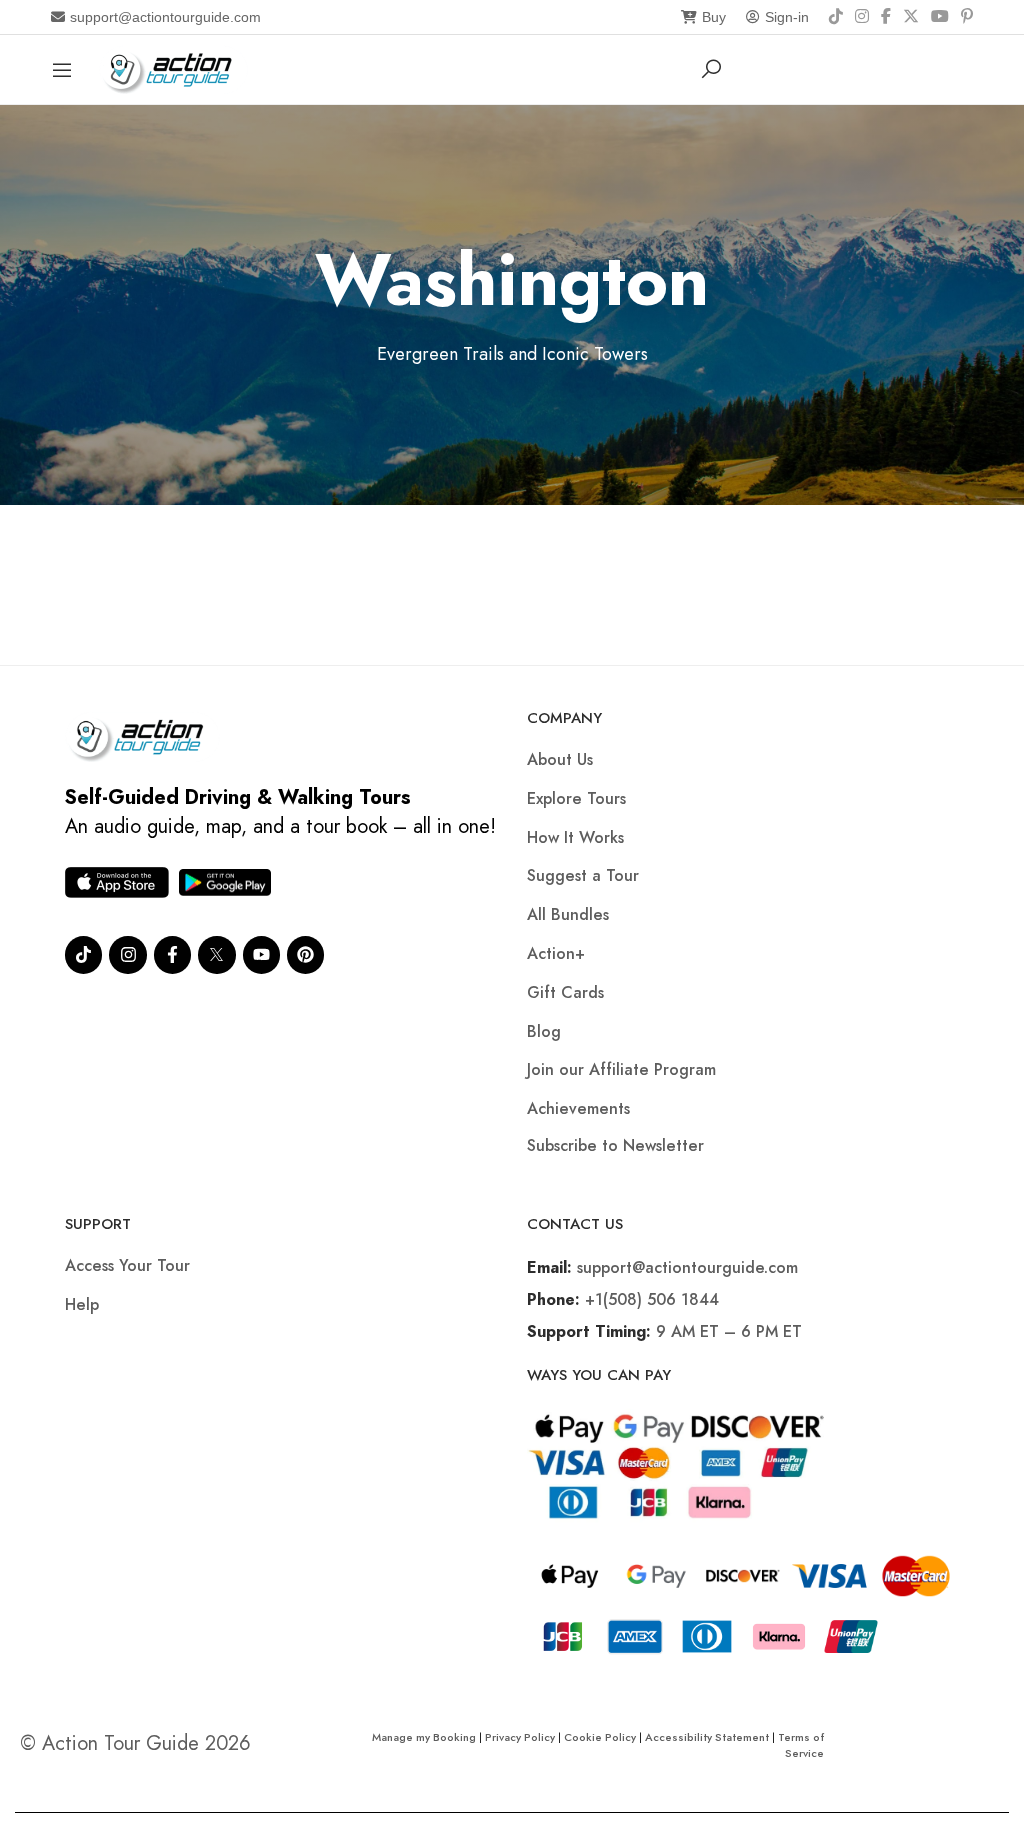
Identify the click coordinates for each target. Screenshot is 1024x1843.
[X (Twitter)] (911, 17)
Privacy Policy (520, 1737)
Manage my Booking (425, 1737)
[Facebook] (886, 17)
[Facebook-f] (172, 954)
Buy (714, 17)
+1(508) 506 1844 (652, 1299)
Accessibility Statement (707, 1737)
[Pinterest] (967, 17)
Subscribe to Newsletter (615, 1145)
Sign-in (787, 17)
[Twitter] (216, 954)
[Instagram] (862, 17)
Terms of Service (801, 1745)
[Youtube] (261, 954)
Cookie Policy (600, 1737)
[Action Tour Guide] (173, 67)
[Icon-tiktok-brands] (83, 954)
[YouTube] (940, 17)
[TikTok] (836, 17)
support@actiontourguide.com (165, 17)
